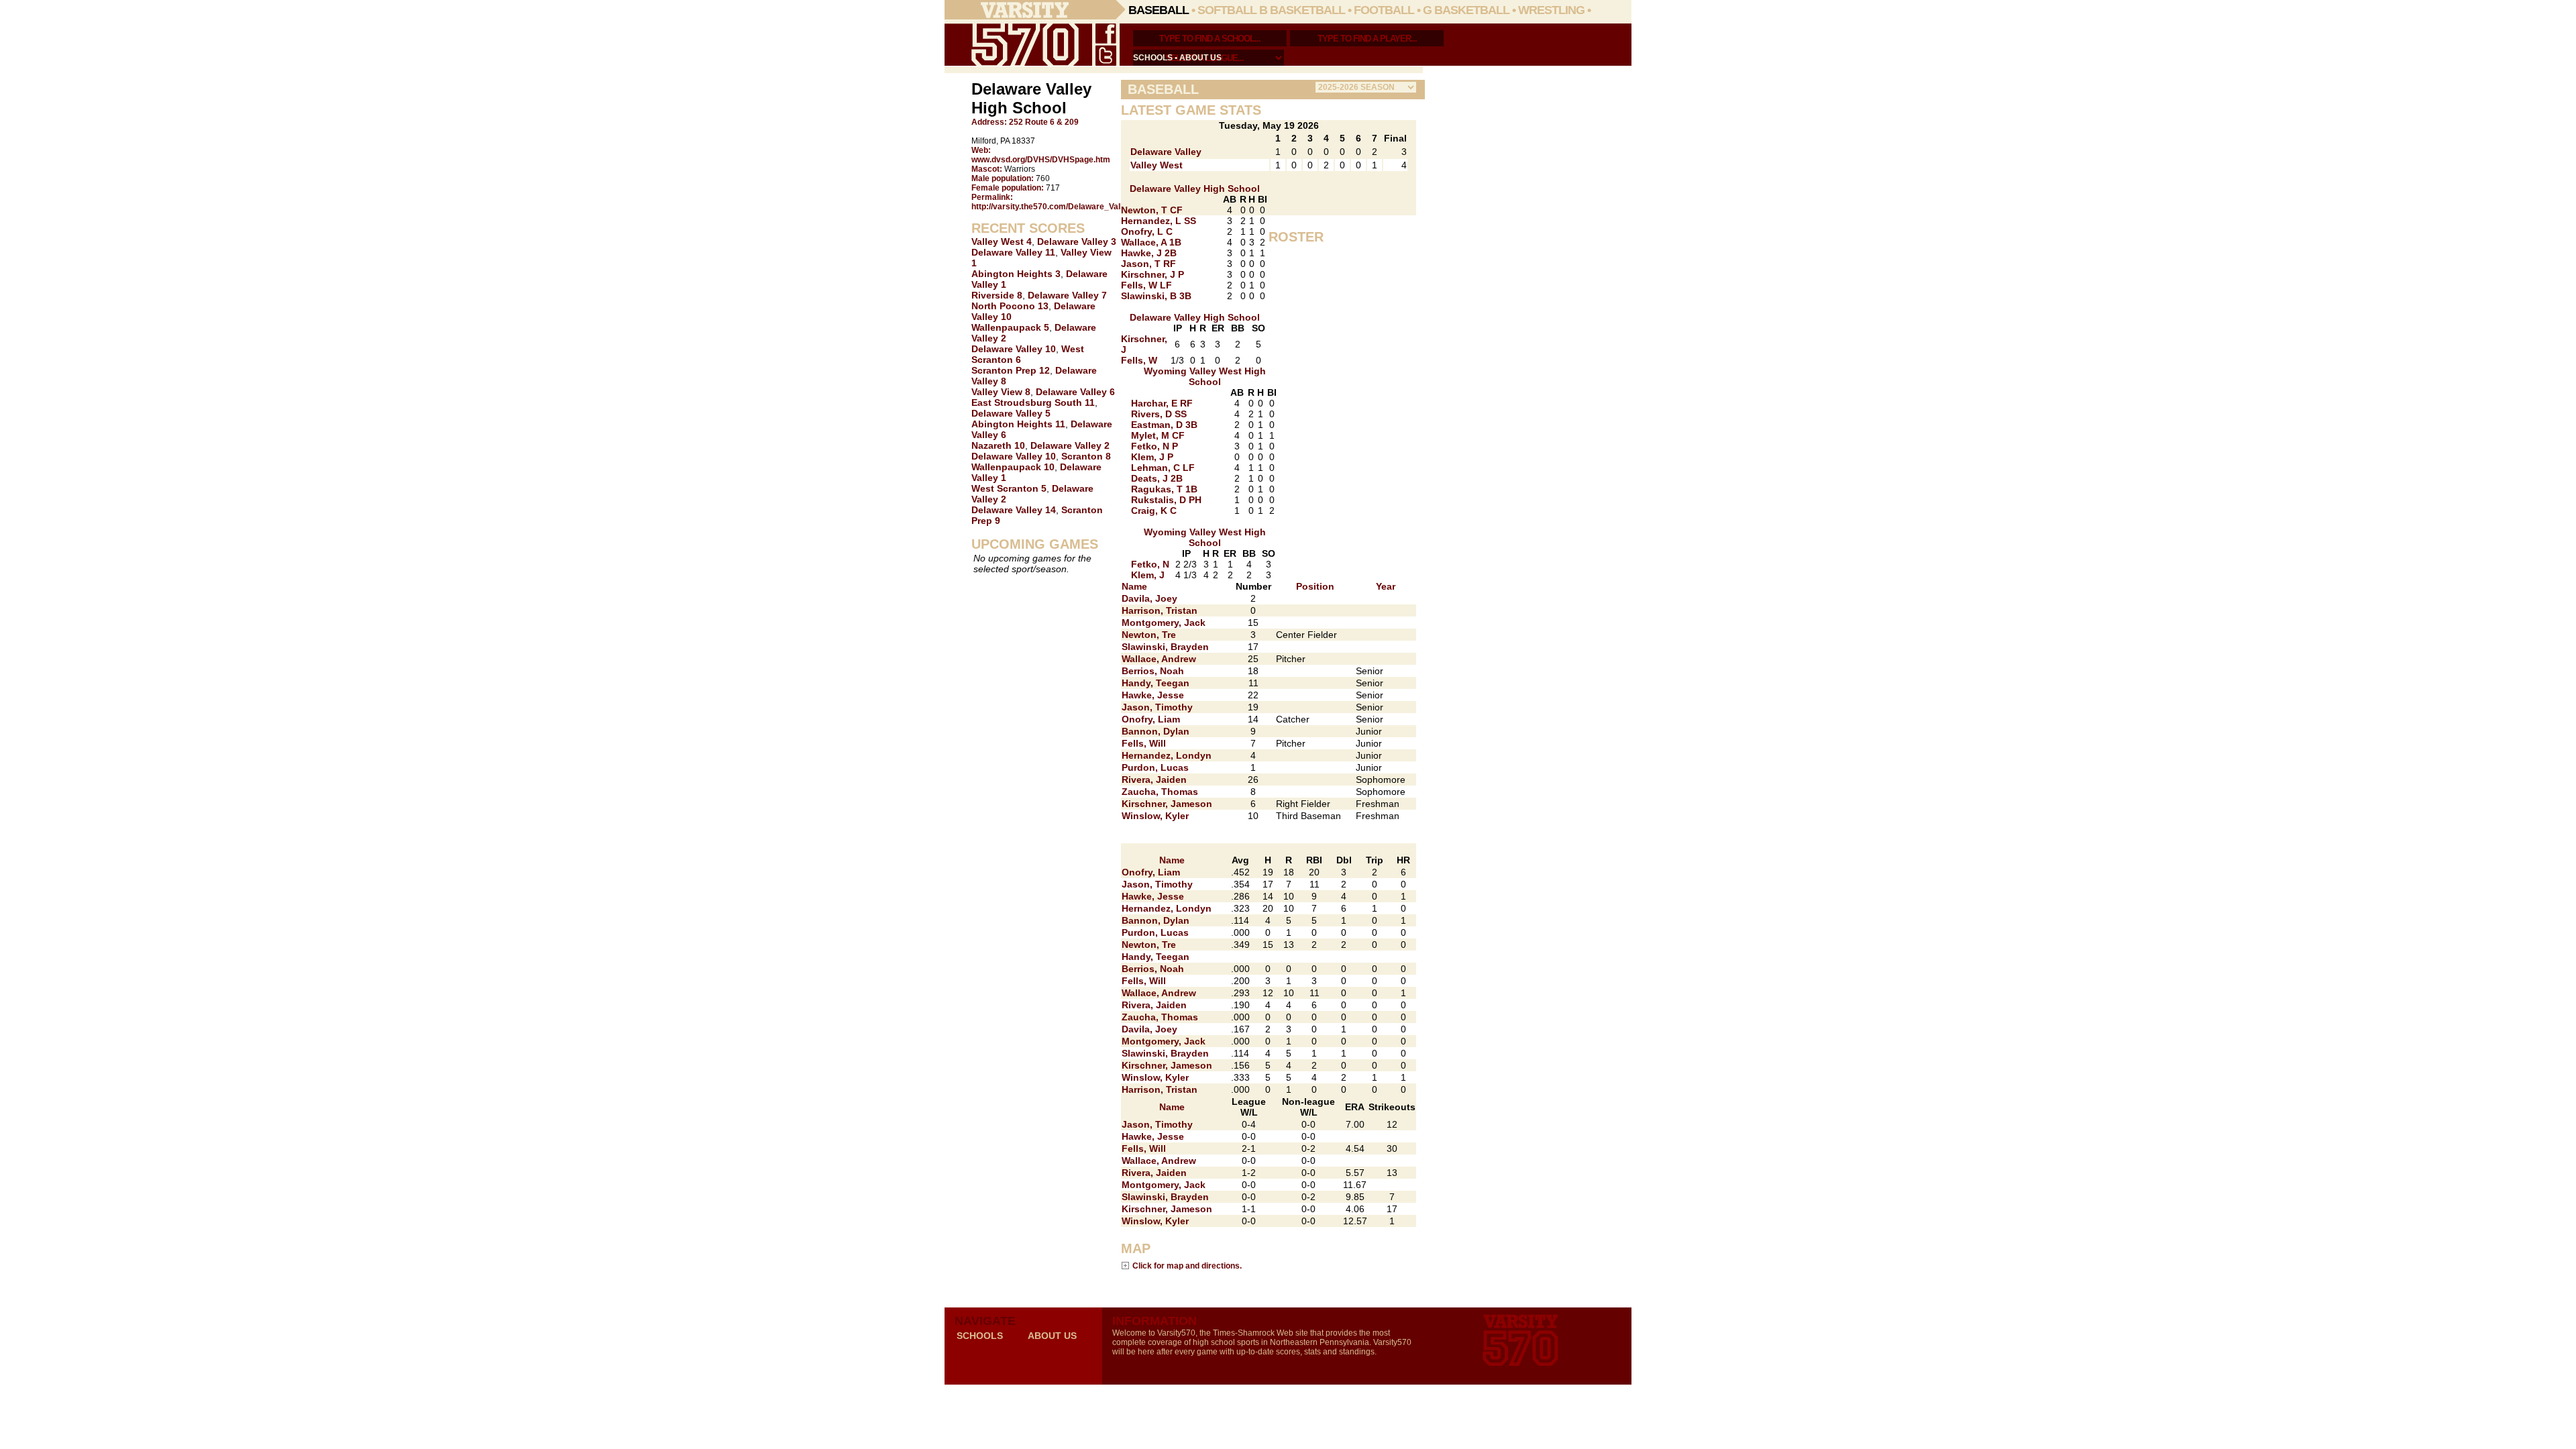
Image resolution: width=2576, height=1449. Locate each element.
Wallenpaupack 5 (1010, 327)
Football (1384, 10)
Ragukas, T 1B (1164, 489)
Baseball (1159, 10)
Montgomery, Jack (1164, 623)
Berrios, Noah (1153, 671)
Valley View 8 (1001, 392)
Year (1386, 586)
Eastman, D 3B (1164, 425)
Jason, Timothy (1157, 707)
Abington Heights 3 (1016, 274)
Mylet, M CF (1158, 435)
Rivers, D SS (1159, 414)
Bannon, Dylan (1156, 731)
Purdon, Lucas (1155, 767)
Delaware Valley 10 (1014, 349)
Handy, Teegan (1156, 683)
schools (1153, 58)
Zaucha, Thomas (1160, 792)
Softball (1227, 10)
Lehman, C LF (1163, 468)
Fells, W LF (1146, 285)
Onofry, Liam (1151, 719)
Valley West (1157, 165)
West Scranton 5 (1009, 488)
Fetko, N (1150, 564)
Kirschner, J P (1152, 274)
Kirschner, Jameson (1167, 804)
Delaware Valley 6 (1075, 392)
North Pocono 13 (1010, 306)
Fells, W (1139, 360)
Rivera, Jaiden (1154, 780)
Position (1315, 586)
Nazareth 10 (998, 445)
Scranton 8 (1086, 456)
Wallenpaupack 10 (1013, 467)
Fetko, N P (1155, 446)
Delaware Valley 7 (1067, 295)
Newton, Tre (1149, 635)
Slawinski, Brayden (1165, 647)
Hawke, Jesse (1153, 695)
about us (1200, 58)
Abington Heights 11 (1018, 424)
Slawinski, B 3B (1156, 296)
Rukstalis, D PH (1166, 500)
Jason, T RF (1148, 264)
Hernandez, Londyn (1167, 755)
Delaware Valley (1166, 152)
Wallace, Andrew (1159, 659)
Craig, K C (1154, 511)
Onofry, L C (1147, 231)
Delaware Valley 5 (1011, 413)
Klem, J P (1152, 457)
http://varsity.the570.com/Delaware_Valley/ (1053, 207)
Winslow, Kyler (1155, 816)
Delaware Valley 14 (1014, 510)
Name (1134, 586)
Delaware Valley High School (1195, 189)
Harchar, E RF (1162, 403)
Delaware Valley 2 (1070, 445)
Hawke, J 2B (1149, 253)
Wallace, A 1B (1151, 242)
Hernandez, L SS (1159, 221)
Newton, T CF (1152, 210)
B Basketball (1302, 10)
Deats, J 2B (1157, 478)
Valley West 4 (1002, 241)
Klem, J (1148, 575)
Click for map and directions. (1187, 1266)
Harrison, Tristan (1160, 610)
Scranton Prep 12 (1011, 370)
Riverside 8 (997, 295)
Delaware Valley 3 (1077, 241)
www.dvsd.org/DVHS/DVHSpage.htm (1041, 160)
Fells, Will (1144, 743)
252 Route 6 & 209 (1044, 122)
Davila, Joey (1149, 598)
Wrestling (1551, 10)
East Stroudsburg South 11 (1033, 402)
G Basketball (1466, 10)
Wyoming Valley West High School (1205, 376)
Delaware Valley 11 (1013, 252)
